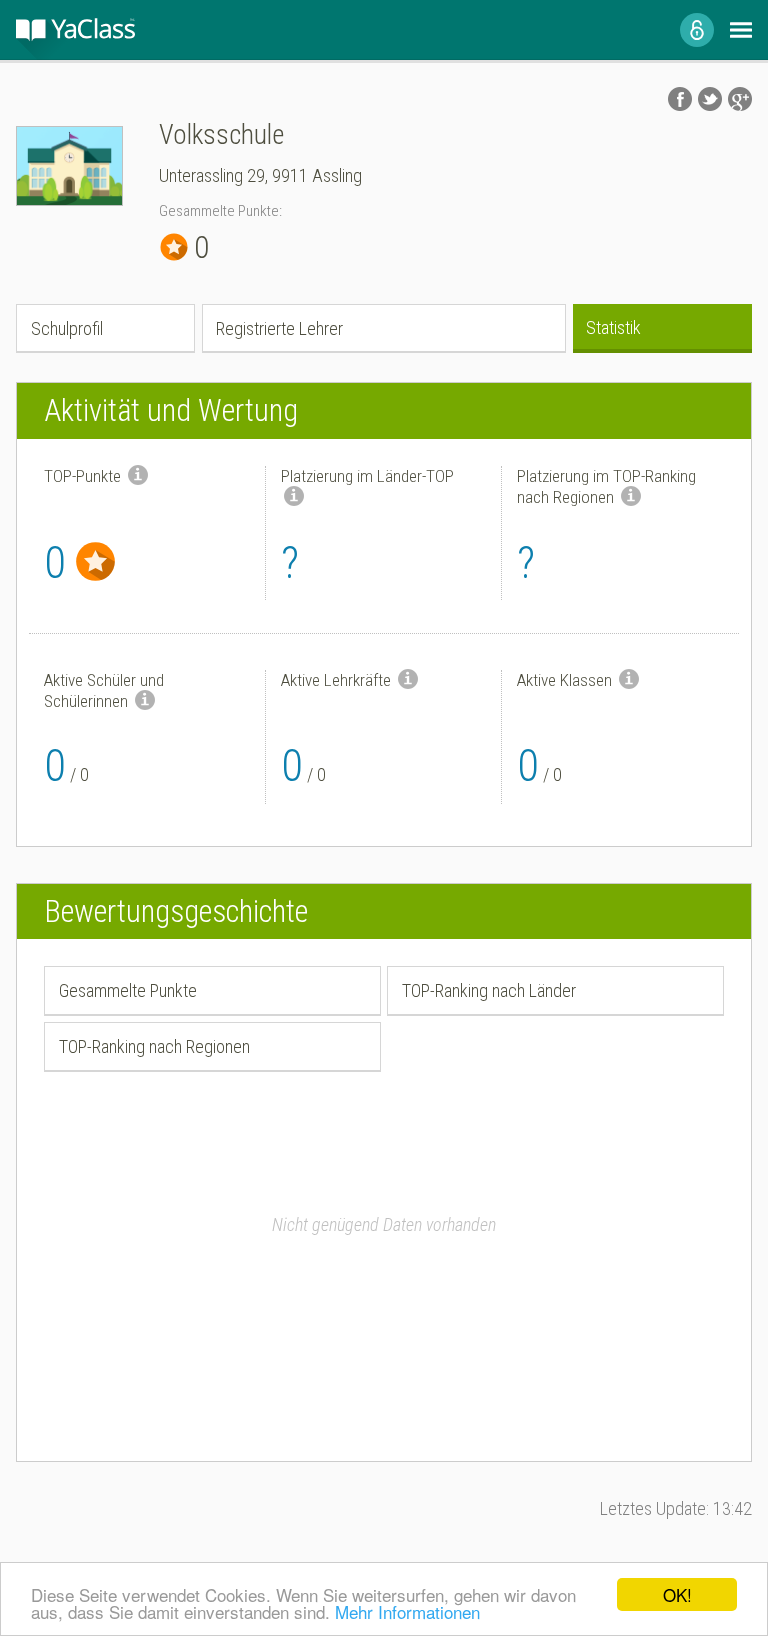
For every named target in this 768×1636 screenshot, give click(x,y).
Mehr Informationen (407, 1611)
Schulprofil (67, 328)
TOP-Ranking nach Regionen (154, 1046)
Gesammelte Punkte (128, 990)
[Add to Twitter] (710, 99)
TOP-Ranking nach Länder (489, 990)
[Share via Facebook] (680, 99)
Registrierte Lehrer (279, 328)
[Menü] (741, 30)
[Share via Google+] (740, 99)
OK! (677, 1594)
